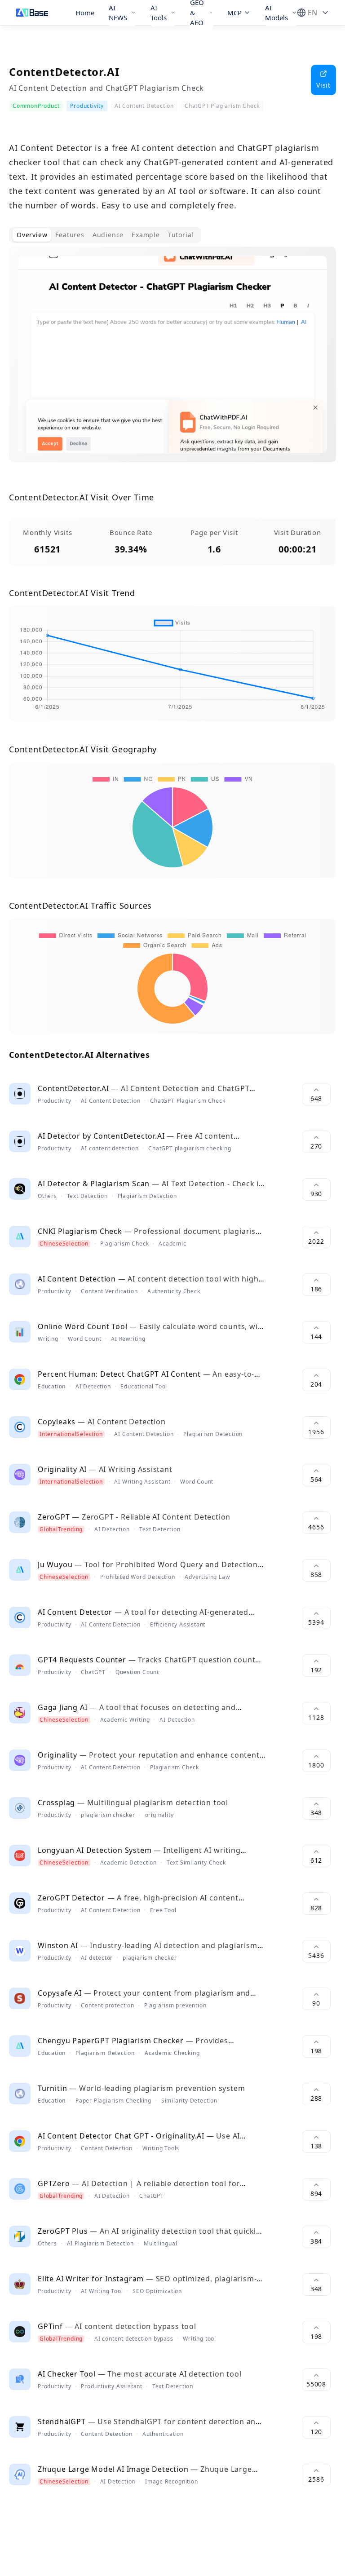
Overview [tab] (32, 235)
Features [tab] (70, 235)
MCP (234, 13)
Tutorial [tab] (181, 235)
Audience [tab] (108, 235)
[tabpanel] (172, 362)
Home (85, 13)
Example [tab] (146, 235)
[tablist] (105, 235)
